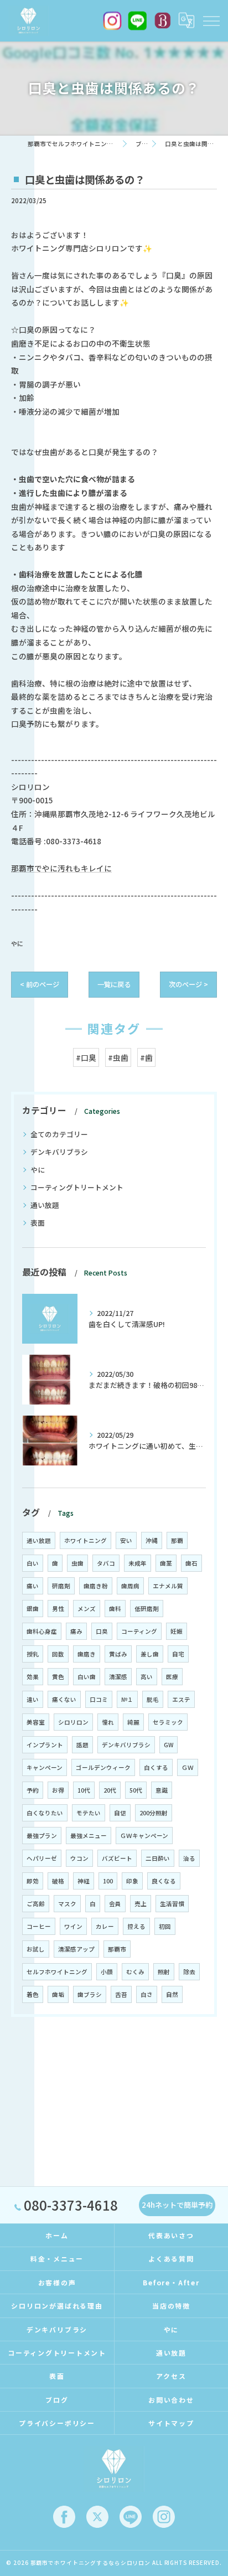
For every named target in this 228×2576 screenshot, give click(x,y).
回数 (58, 1654)
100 (108, 1881)
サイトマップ (171, 2423)
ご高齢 (36, 1904)
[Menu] (211, 20)
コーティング (139, 1631)
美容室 (36, 1722)
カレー (105, 1926)
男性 (58, 1609)
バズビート (117, 1858)
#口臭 (86, 1057)
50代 (136, 1790)
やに (17, 943)
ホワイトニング (85, 1540)
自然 (172, 1994)
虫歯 (77, 1563)
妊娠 (177, 1631)
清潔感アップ (76, 1949)
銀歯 (33, 1609)
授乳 (33, 1654)
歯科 (115, 1609)
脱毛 (153, 1699)
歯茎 (166, 1563)
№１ (127, 1699)
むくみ (135, 1972)
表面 (38, 1223)
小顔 (107, 1972)
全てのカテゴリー (59, 1134)
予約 (33, 1790)
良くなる (164, 1881)
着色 (33, 1994)
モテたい (89, 1813)
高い (147, 1677)
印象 (132, 1881)
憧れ (108, 1722)
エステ (181, 1699)
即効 (33, 1881)
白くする (156, 1767)
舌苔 (121, 1994)
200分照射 (154, 1813)
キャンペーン (45, 1767)
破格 (58, 1881)
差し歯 (150, 1654)
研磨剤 (61, 1586)
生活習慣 (172, 1904)
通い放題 (45, 1205)
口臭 (102, 1631)
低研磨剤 (147, 1609)
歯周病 (130, 1586)
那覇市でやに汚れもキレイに (61, 868)
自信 (120, 1813)
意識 (162, 1790)
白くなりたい (45, 1813)
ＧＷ (188, 1767)
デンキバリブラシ (59, 1152)
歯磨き (87, 1654)
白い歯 (87, 1677)
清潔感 (118, 1677)
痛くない (64, 1699)
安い (126, 1540)
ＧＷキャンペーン (144, 1836)
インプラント (45, 1745)
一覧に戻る (114, 984)
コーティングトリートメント (77, 1187)
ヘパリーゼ (42, 1858)
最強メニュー (89, 1836)
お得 (58, 1790)
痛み (76, 1631)
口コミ (99, 1699)
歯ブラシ (90, 1994)
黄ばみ (118, 1654)
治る (189, 1858)
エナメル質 (168, 1586)
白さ (147, 1994)
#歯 (146, 1057)
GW (169, 1745)
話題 (82, 1745)
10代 (84, 1790)
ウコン (79, 1858)
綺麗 (133, 1722)
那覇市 (117, 1949)
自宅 (178, 1654)
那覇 (177, 1540)
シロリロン (73, 1722)
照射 (164, 1972)
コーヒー (39, 1926)
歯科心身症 (42, 1631)
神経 (84, 1881)
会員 (115, 1904)
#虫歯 (118, 1057)
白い (33, 1563)
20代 (110, 1790)
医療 (172, 1677)
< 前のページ (40, 984)
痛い (33, 1586)
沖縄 (152, 1540)
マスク (67, 1904)
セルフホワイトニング (57, 1972)
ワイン (73, 1926)
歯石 (191, 1563)
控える (136, 1926)
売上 (141, 1904)
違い (33, 1699)
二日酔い (158, 1858)
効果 (33, 1677)
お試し (36, 1949)
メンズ (87, 1609)
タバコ (106, 1563)
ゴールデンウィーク (103, 1767)
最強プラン (42, 1836)
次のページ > (188, 984)
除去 (189, 1972)
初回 (165, 1926)
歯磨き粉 (96, 1586)
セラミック (168, 1722)
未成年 (138, 1563)
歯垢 (58, 1994)
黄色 (58, 1677)
